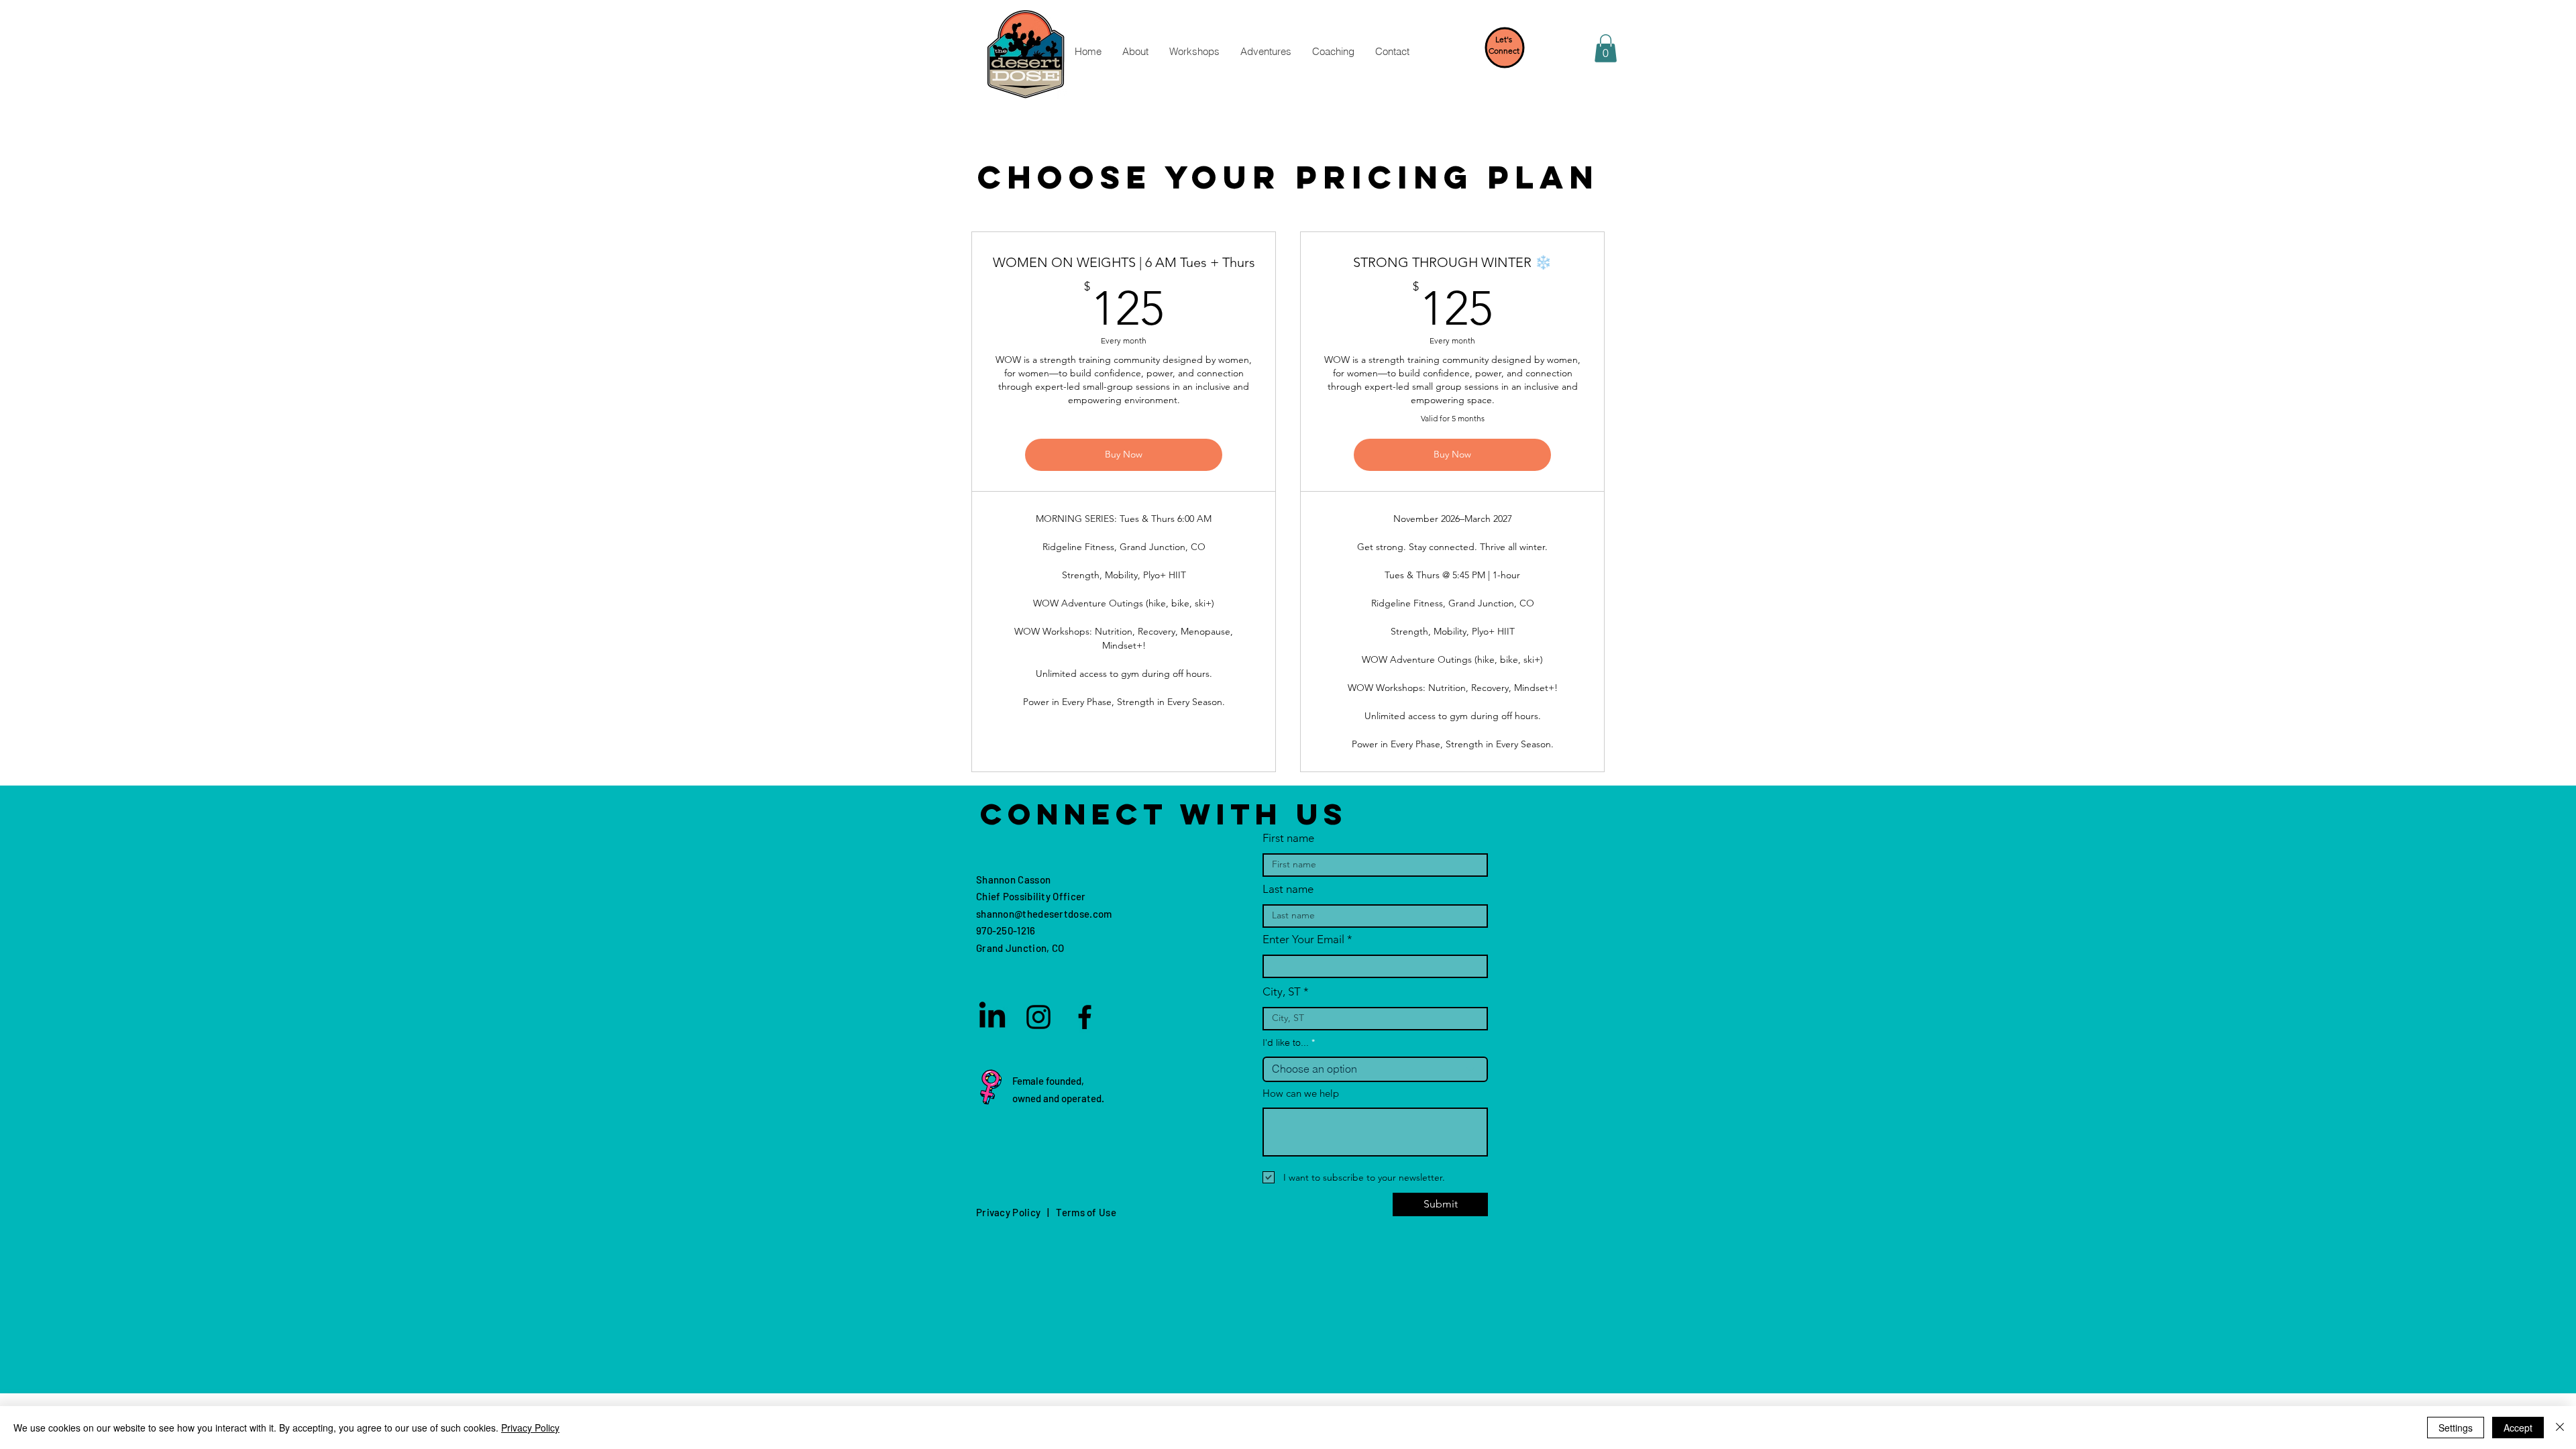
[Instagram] (1038, 1017)
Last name (1288, 889)
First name (1288, 838)
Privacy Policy (530, 1428)
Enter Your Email (1303, 940)
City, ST (1282, 992)
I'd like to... (1286, 1042)
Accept (2518, 1428)
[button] (1135, 52)
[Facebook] (1085, 1017)
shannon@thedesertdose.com (1044, 914)
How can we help (1301, 1093)
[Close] (2560, 1428)
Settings (2456, 1428)
